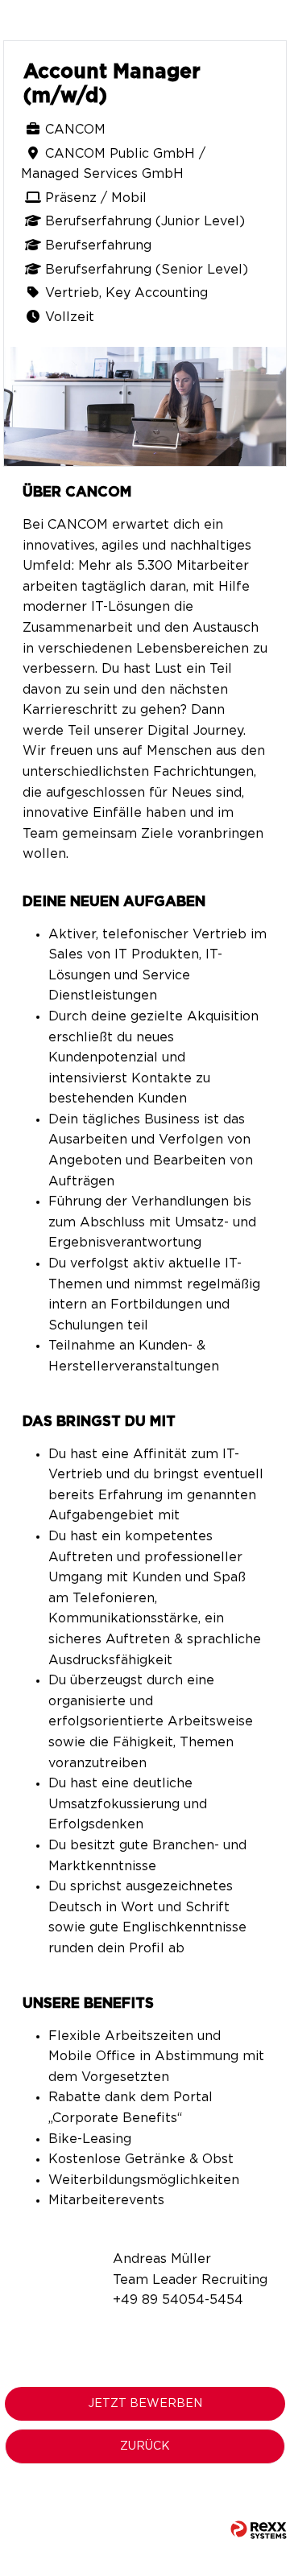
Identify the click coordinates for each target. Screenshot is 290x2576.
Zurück (145, 2446)
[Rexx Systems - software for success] (259, 2530)
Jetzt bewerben (145, 2404)
